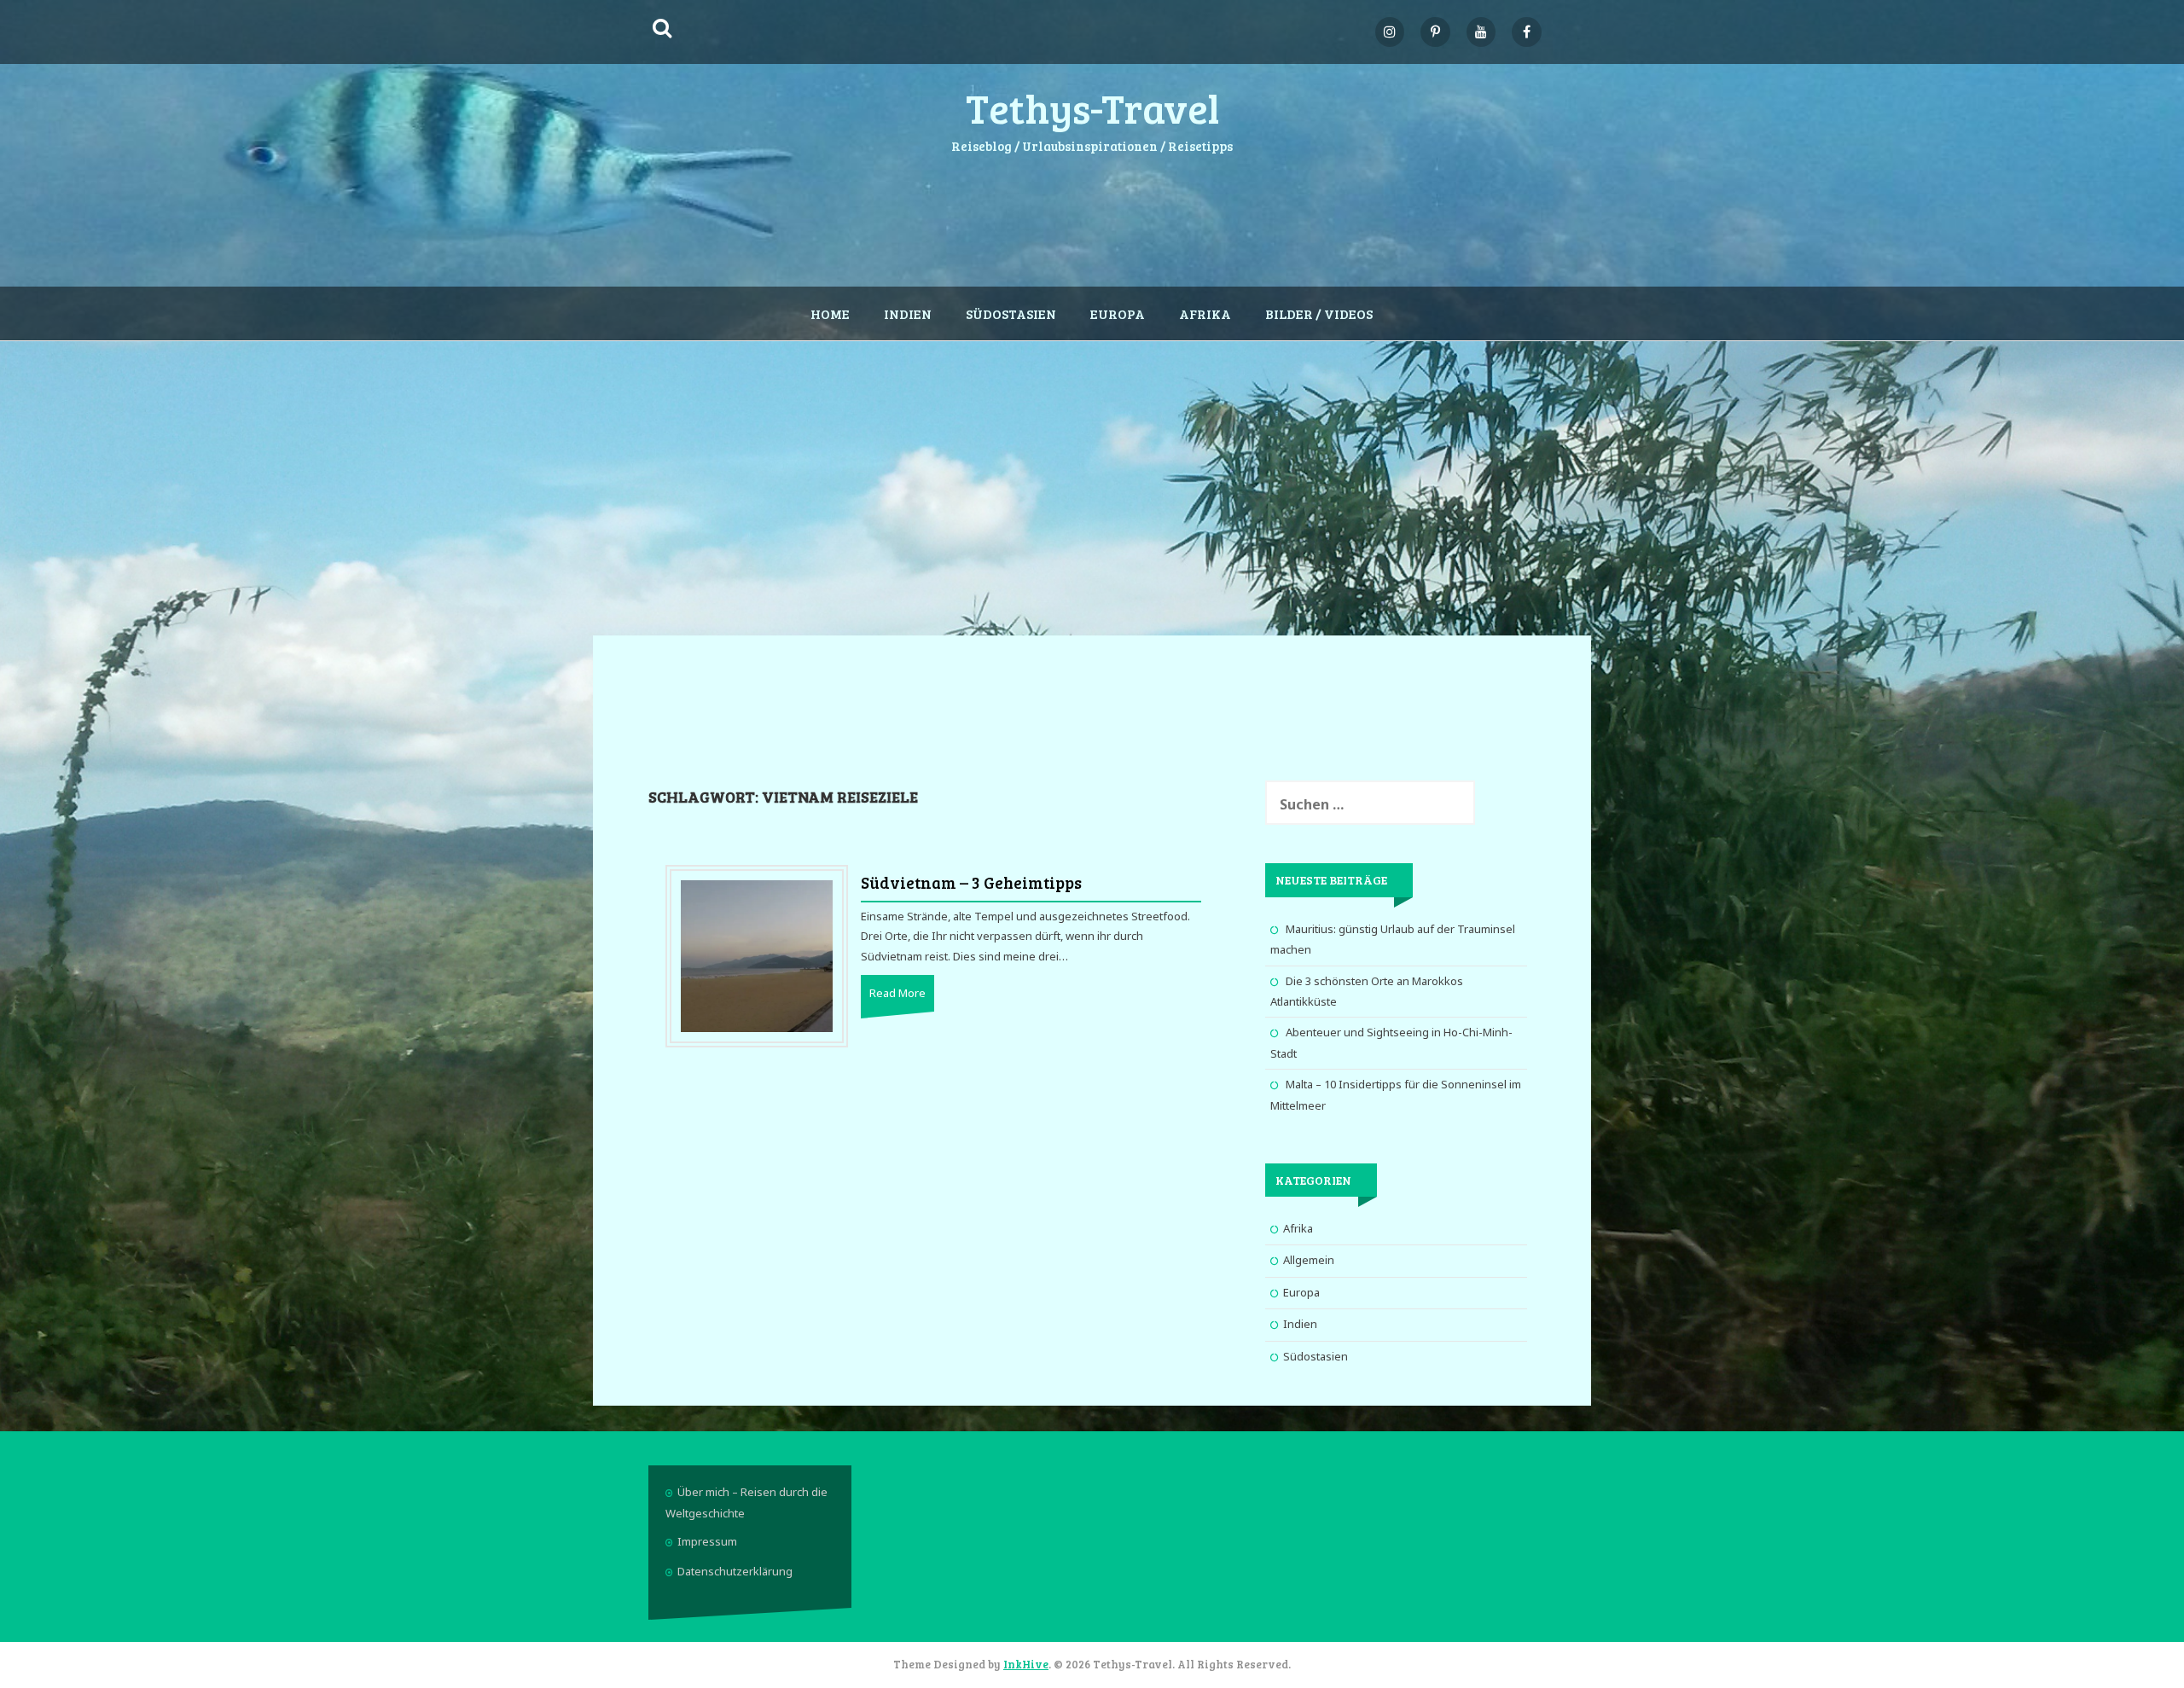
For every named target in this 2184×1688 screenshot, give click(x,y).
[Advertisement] (1092, 478)
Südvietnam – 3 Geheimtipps (971, 882)
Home (830, 313)
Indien (908, 313)
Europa (1118, 313)
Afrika (1205, 313)
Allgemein (1309, 1260)
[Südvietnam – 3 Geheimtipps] (757, 955)
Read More (897, 993)
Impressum (707, 1541)
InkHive (1026, 1664)
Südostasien (1011, 313)
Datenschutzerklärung (735, 1571)
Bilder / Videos (1319, 313)
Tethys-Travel (1092, 107)
